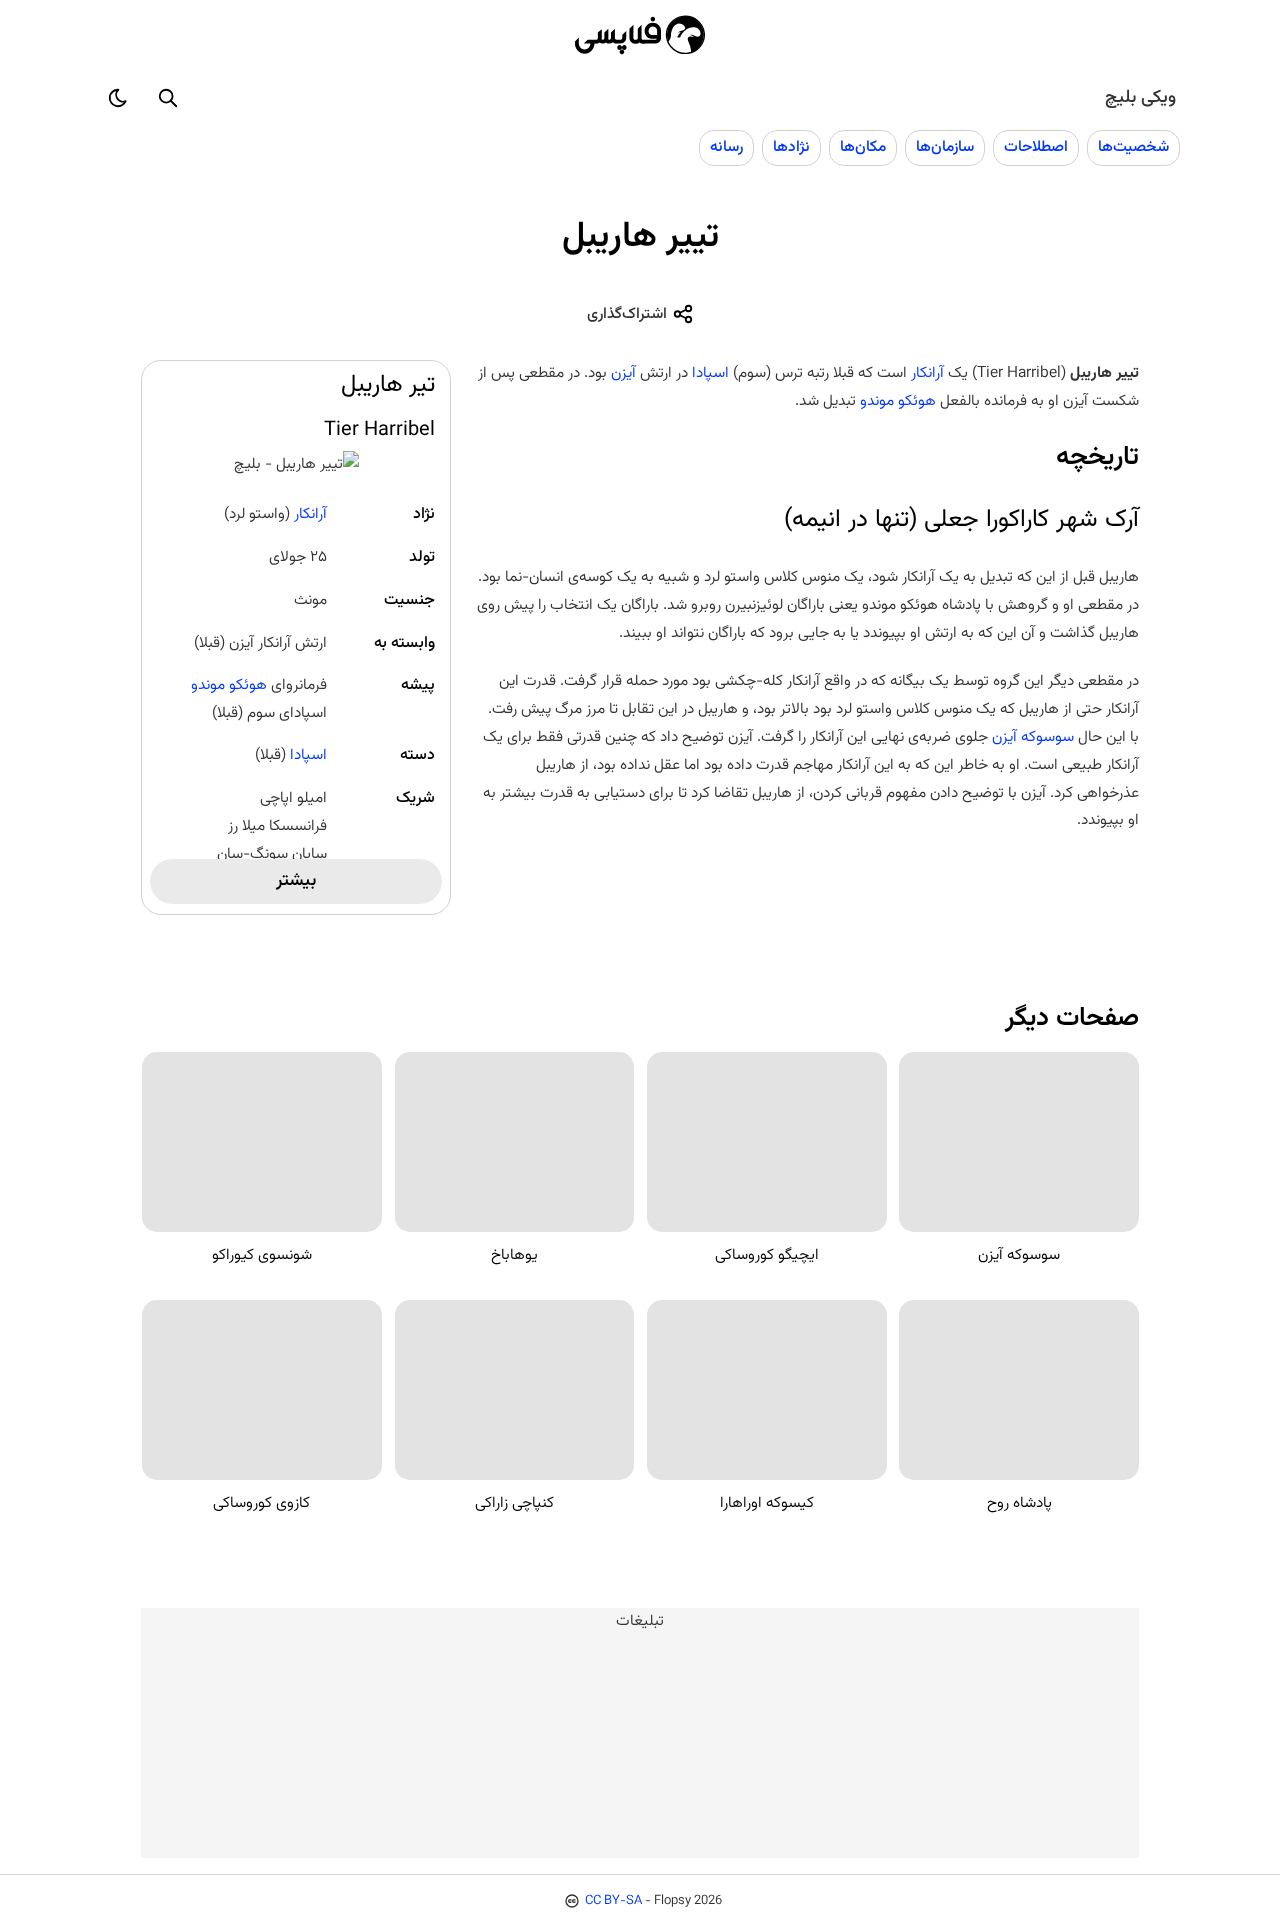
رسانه (726, 147)
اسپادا (308, 755)
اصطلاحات (1036, 147)
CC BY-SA (613, 1901)
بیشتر (296, 881)
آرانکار (310, 514)
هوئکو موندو (229, 685)
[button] (168, 98)
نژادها (791, 147)
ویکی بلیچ (1140, 98)
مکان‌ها (863, 147)
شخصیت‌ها (1133, 147)
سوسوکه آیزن (1033, 737)
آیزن (621, 373)
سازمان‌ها (945, 147)
